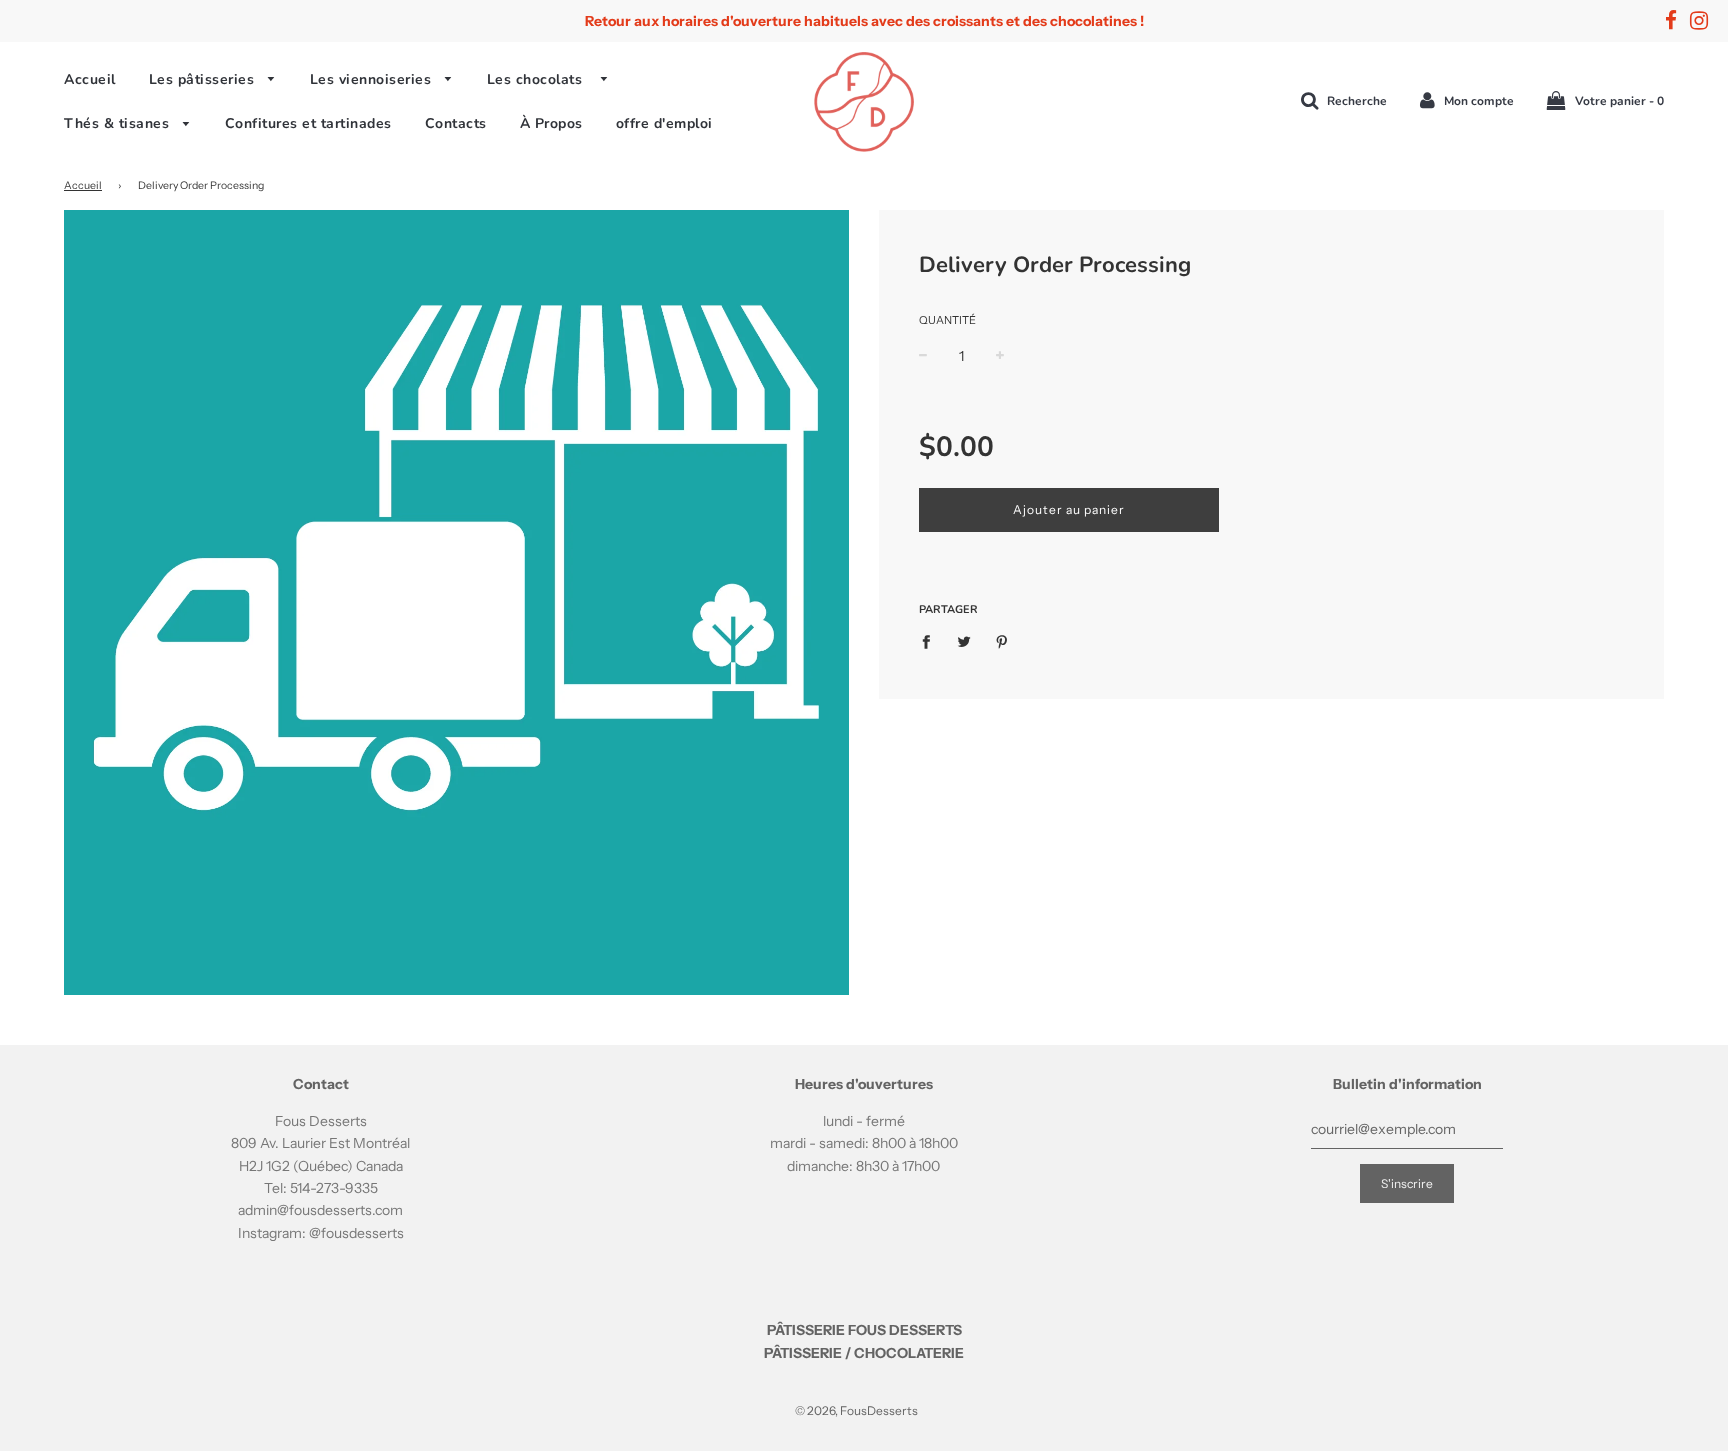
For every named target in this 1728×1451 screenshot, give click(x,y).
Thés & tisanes (119, 123)
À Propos (551, 123)
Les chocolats (539, 79)
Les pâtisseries (204, 79)
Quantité (947, 320)
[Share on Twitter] (964, 640)
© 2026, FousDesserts (856, 1410)
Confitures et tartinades (308, 123)
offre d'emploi (664, 123)
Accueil (90, 79)
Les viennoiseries (373, 79)
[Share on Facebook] (931, 640)
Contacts (456, 123)
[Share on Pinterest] (1002, 640)
